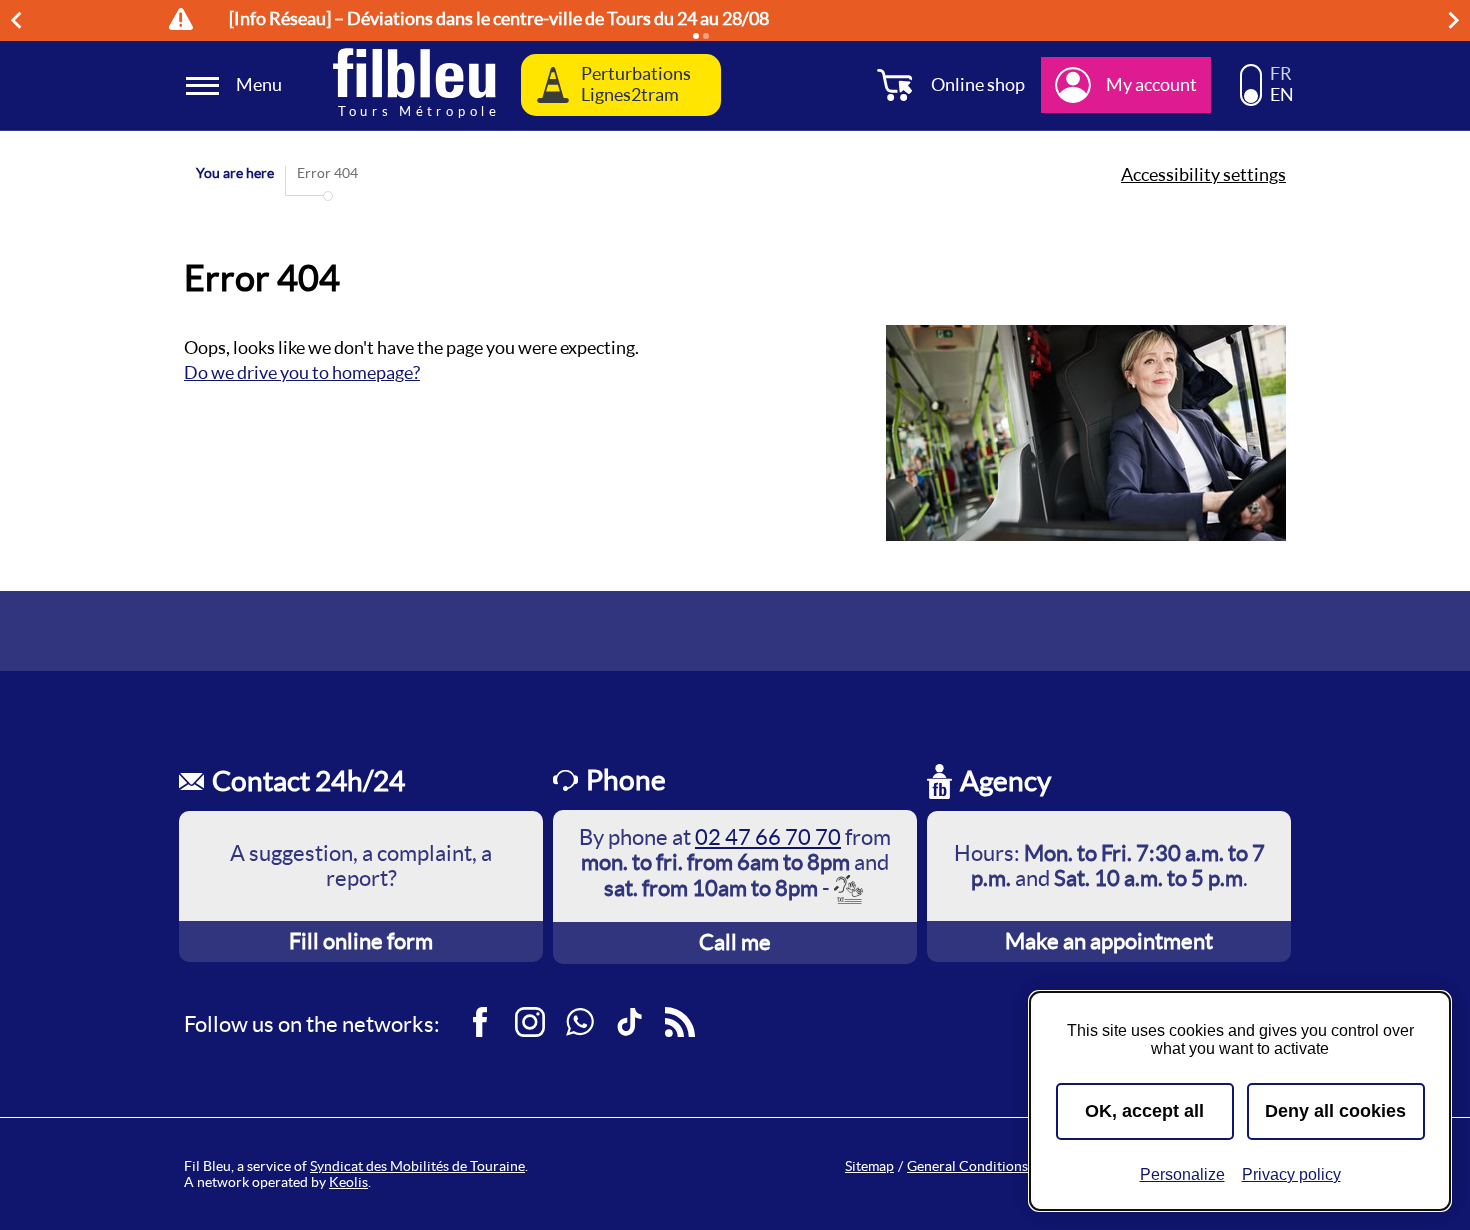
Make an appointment (1109, 941)
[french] (1251, 76)
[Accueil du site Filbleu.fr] (414, 85)
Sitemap (869, 1166)
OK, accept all (1144, 1111)
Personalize (1182, 1174)
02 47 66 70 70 (768, 837)
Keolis (348, 1182)
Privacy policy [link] (1291, 1174)
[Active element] (696, 36)
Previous (19, 19)
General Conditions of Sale (989, 1166)
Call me (735, 942)
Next (1457, 19)
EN (1282, 95)
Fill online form (361, 941)
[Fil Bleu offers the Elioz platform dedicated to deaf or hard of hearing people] (850, 889)
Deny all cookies (1335, 1111)
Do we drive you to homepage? (302, 372)
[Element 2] (706, 36)
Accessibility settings (1203, 175)
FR (1281, 74)
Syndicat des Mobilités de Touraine (417, 1166)
